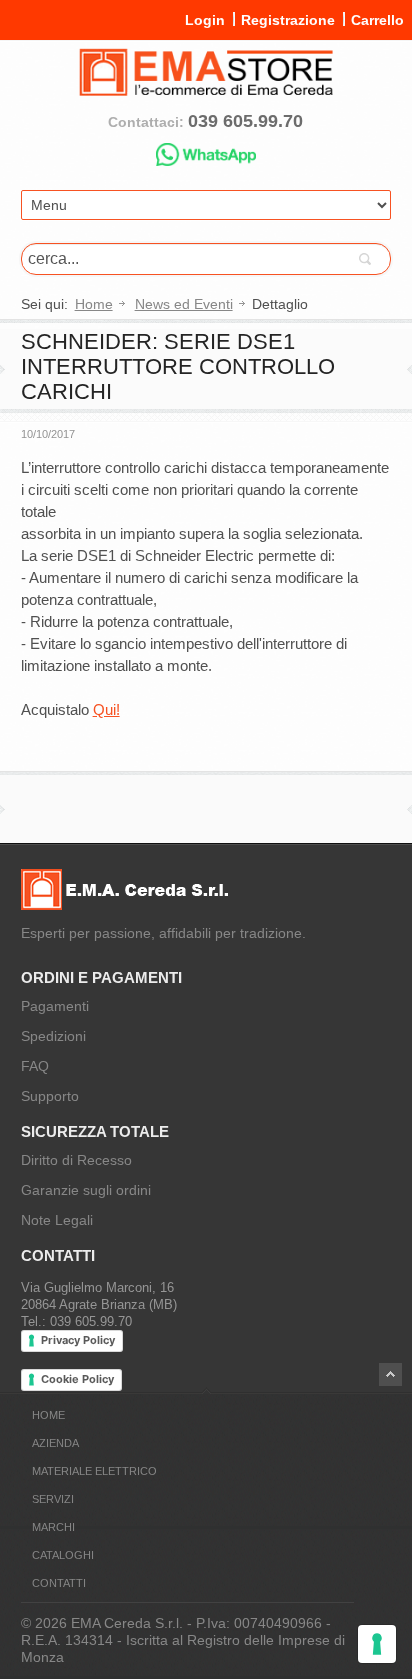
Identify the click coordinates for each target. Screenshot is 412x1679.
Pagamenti (55, 1006)
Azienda (55, 1443)
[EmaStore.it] (206, 88)
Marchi (53, 1527)
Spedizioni (53, 1036)
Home (94, 304)
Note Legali (57, 1220)
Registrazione (288, 20)
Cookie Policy (77, 1379)
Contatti (59, 1583)
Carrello (377, 20)
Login (205, 20)
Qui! (106, 709)
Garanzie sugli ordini (86, 1190)
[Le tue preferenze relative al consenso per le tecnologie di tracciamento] (377, 1644)
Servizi (53, 1499)
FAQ (35, 1066)
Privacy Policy (78, 1340)
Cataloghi (63, 1555)
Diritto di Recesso (76, 1160)
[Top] (390, 1374)
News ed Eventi (184, 304)
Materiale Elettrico (94, 1471)
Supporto (50, 1096)
